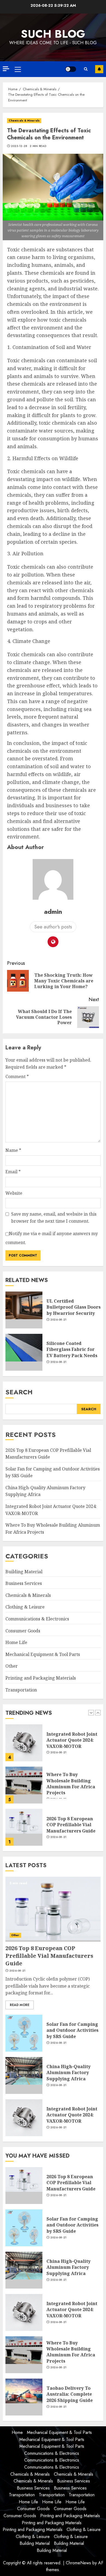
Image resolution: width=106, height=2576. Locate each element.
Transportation (21, 1690)
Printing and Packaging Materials (41, 1678)
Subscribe (99, 69)
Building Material (24, 1572)
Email (13, 1172)
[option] (53, 1745)
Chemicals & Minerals (24, 121)
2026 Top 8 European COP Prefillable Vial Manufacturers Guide (71, 1825)
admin (53, 911)
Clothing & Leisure (25, 1607)
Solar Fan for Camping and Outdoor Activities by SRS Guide (72, 2030)
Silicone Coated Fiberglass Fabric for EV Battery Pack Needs (72, 1349)
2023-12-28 (19, 146)
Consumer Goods (23, 1631)
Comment (17, 1076)
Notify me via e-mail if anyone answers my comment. (52, 1238)
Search (19, 1392)
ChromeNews (78, 2563)
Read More (20, 2005)
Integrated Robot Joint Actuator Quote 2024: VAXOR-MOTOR (72, 1740)
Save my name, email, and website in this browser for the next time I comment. (54, 1217)
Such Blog (53, 34)
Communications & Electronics (37, 1619)
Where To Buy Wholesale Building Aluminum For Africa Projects (71, 1784)
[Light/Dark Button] (71, 69)
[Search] (86, 69)
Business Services (24, 1583)
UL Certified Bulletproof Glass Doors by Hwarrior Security (74, 1307)
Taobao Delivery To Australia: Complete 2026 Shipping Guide (70, 2394)
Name (13, 1150)
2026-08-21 (58, 1320)
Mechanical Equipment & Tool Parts (43, 1654)
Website (14, 1193)
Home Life (16, 1642)
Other (12, 1666)
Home (17, 2432)
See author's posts (53, 927)
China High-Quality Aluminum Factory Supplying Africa (68, 2073)
